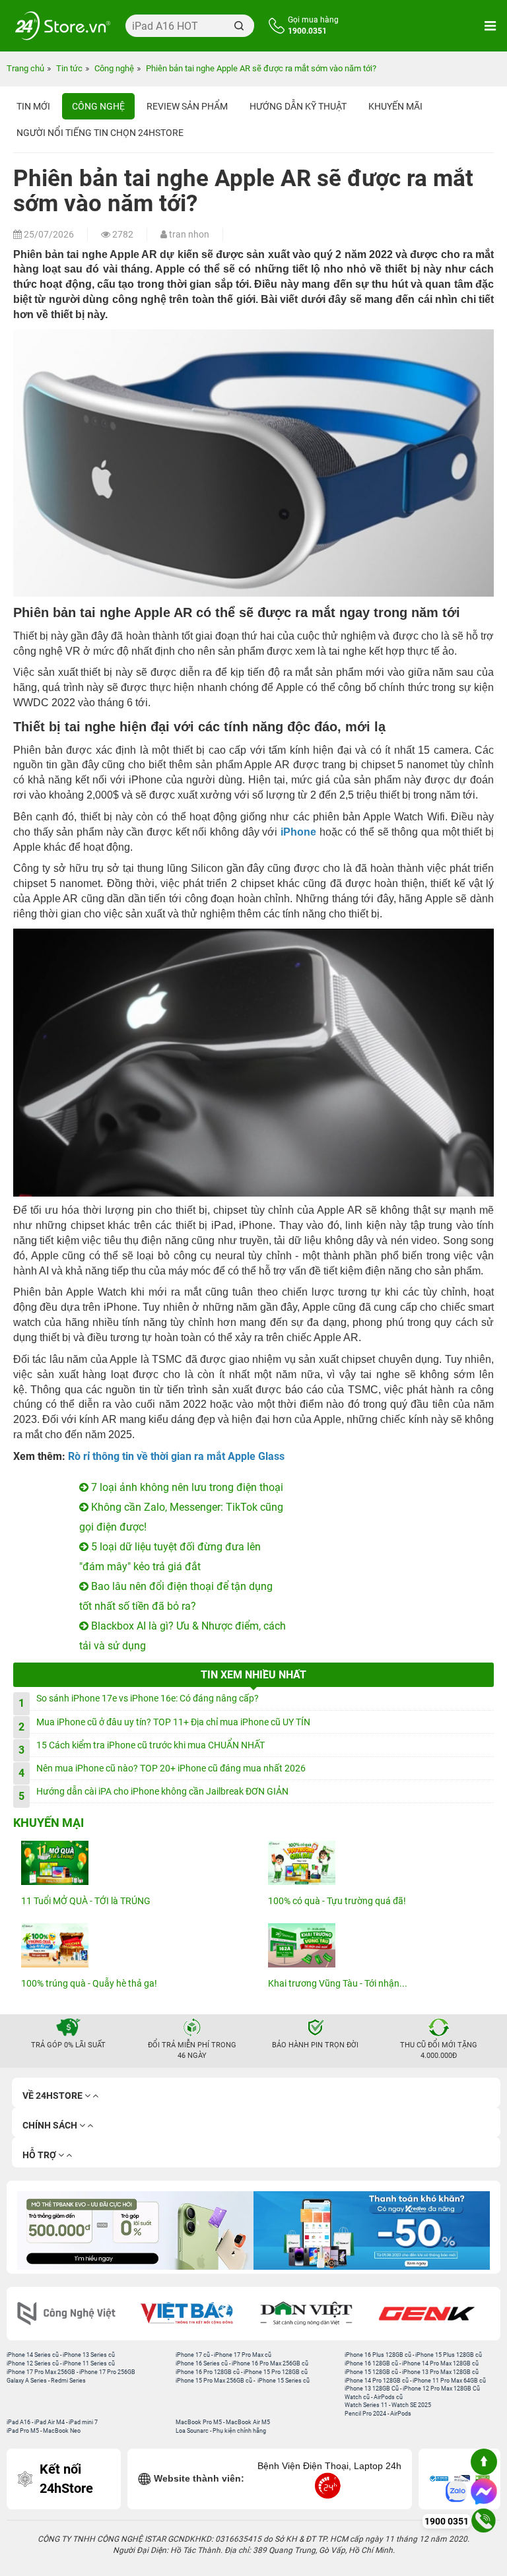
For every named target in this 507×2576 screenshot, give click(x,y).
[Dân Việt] (314, 2314)
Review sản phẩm (187, 106)
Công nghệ (98, 106)
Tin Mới (33, 106)
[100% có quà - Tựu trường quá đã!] (377, 1863)
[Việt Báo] (193, 2314)
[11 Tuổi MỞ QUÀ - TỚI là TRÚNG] (130, 1863)
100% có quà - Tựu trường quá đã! (337, 1901)
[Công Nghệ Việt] (73, 2314)
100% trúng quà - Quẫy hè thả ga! (89, 1983)
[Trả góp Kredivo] (372, 2230)
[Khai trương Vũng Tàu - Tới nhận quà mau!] (377, 1945)
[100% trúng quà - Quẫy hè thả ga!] (130, 1945)
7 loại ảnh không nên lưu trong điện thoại (186, 1487)
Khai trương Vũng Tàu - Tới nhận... (338, 1983)
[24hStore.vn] (63, 26)
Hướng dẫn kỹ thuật (298, 106)
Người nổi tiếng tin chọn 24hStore (100, 133)
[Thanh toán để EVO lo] (135, 2230)
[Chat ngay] (484, 2492)
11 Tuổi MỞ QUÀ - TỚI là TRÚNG (86, 1901)
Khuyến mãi (395, 106)
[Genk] (434, 2314)
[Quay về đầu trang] (484, 2462)
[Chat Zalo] (456, 2492)
